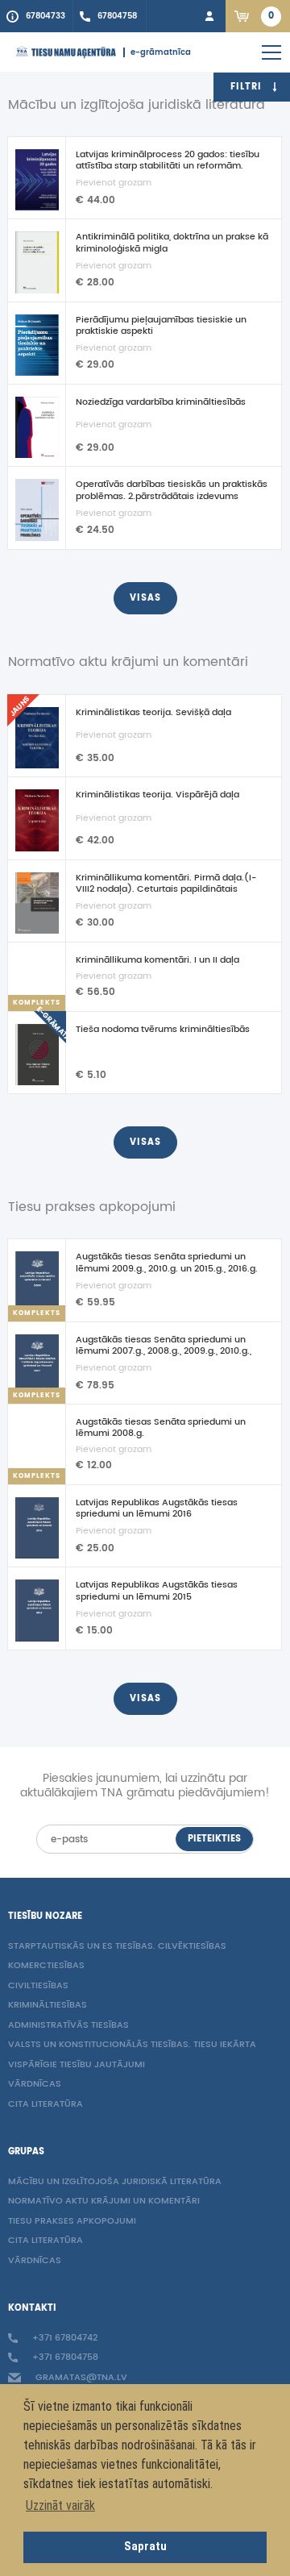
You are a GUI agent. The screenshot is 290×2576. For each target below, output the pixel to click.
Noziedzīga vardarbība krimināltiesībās (161, 402)
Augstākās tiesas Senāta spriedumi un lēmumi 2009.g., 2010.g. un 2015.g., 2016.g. (167, 1263)
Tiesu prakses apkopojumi (72, 2222)
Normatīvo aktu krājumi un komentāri (104, 2201)
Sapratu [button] (145, 2547)
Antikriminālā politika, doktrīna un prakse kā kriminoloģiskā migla (172, 243)
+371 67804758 (64, 2358)
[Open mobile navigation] (271, 52)
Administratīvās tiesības (68, 2026)
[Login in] (209, 16)
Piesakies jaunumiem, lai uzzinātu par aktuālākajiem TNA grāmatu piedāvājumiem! (145, 1786)
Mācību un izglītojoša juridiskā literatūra (115, 2182)
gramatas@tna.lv (80, 2378)
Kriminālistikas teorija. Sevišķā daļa (153, 713)
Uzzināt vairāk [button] (60, 2505)
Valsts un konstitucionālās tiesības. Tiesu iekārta (132, 2045)
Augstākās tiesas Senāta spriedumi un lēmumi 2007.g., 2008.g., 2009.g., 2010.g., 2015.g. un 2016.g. (164, 1346)
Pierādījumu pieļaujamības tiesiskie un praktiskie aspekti (161, 326)
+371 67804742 (64, 2339)
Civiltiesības (38, 1986)
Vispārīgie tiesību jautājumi (77, 2065)
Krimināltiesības (48, 2006)
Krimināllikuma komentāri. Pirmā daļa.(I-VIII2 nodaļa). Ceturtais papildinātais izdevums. (166, 884)
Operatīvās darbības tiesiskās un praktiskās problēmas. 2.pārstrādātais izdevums (172, 490)
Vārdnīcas (35, 2085)
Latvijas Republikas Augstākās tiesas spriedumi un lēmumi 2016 (157, 1509)
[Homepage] (66, 52)
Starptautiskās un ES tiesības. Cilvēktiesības (117, 1947)
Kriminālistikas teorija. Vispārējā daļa (157, 795)
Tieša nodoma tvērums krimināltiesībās (163, 1030)
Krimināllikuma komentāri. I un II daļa (157, 960)
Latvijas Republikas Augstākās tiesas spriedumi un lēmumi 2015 (157, 1591)
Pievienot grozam (114, 183)
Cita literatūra (46, 2105)
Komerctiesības (46, 1966)
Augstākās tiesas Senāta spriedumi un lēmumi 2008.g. (161, 1428)
